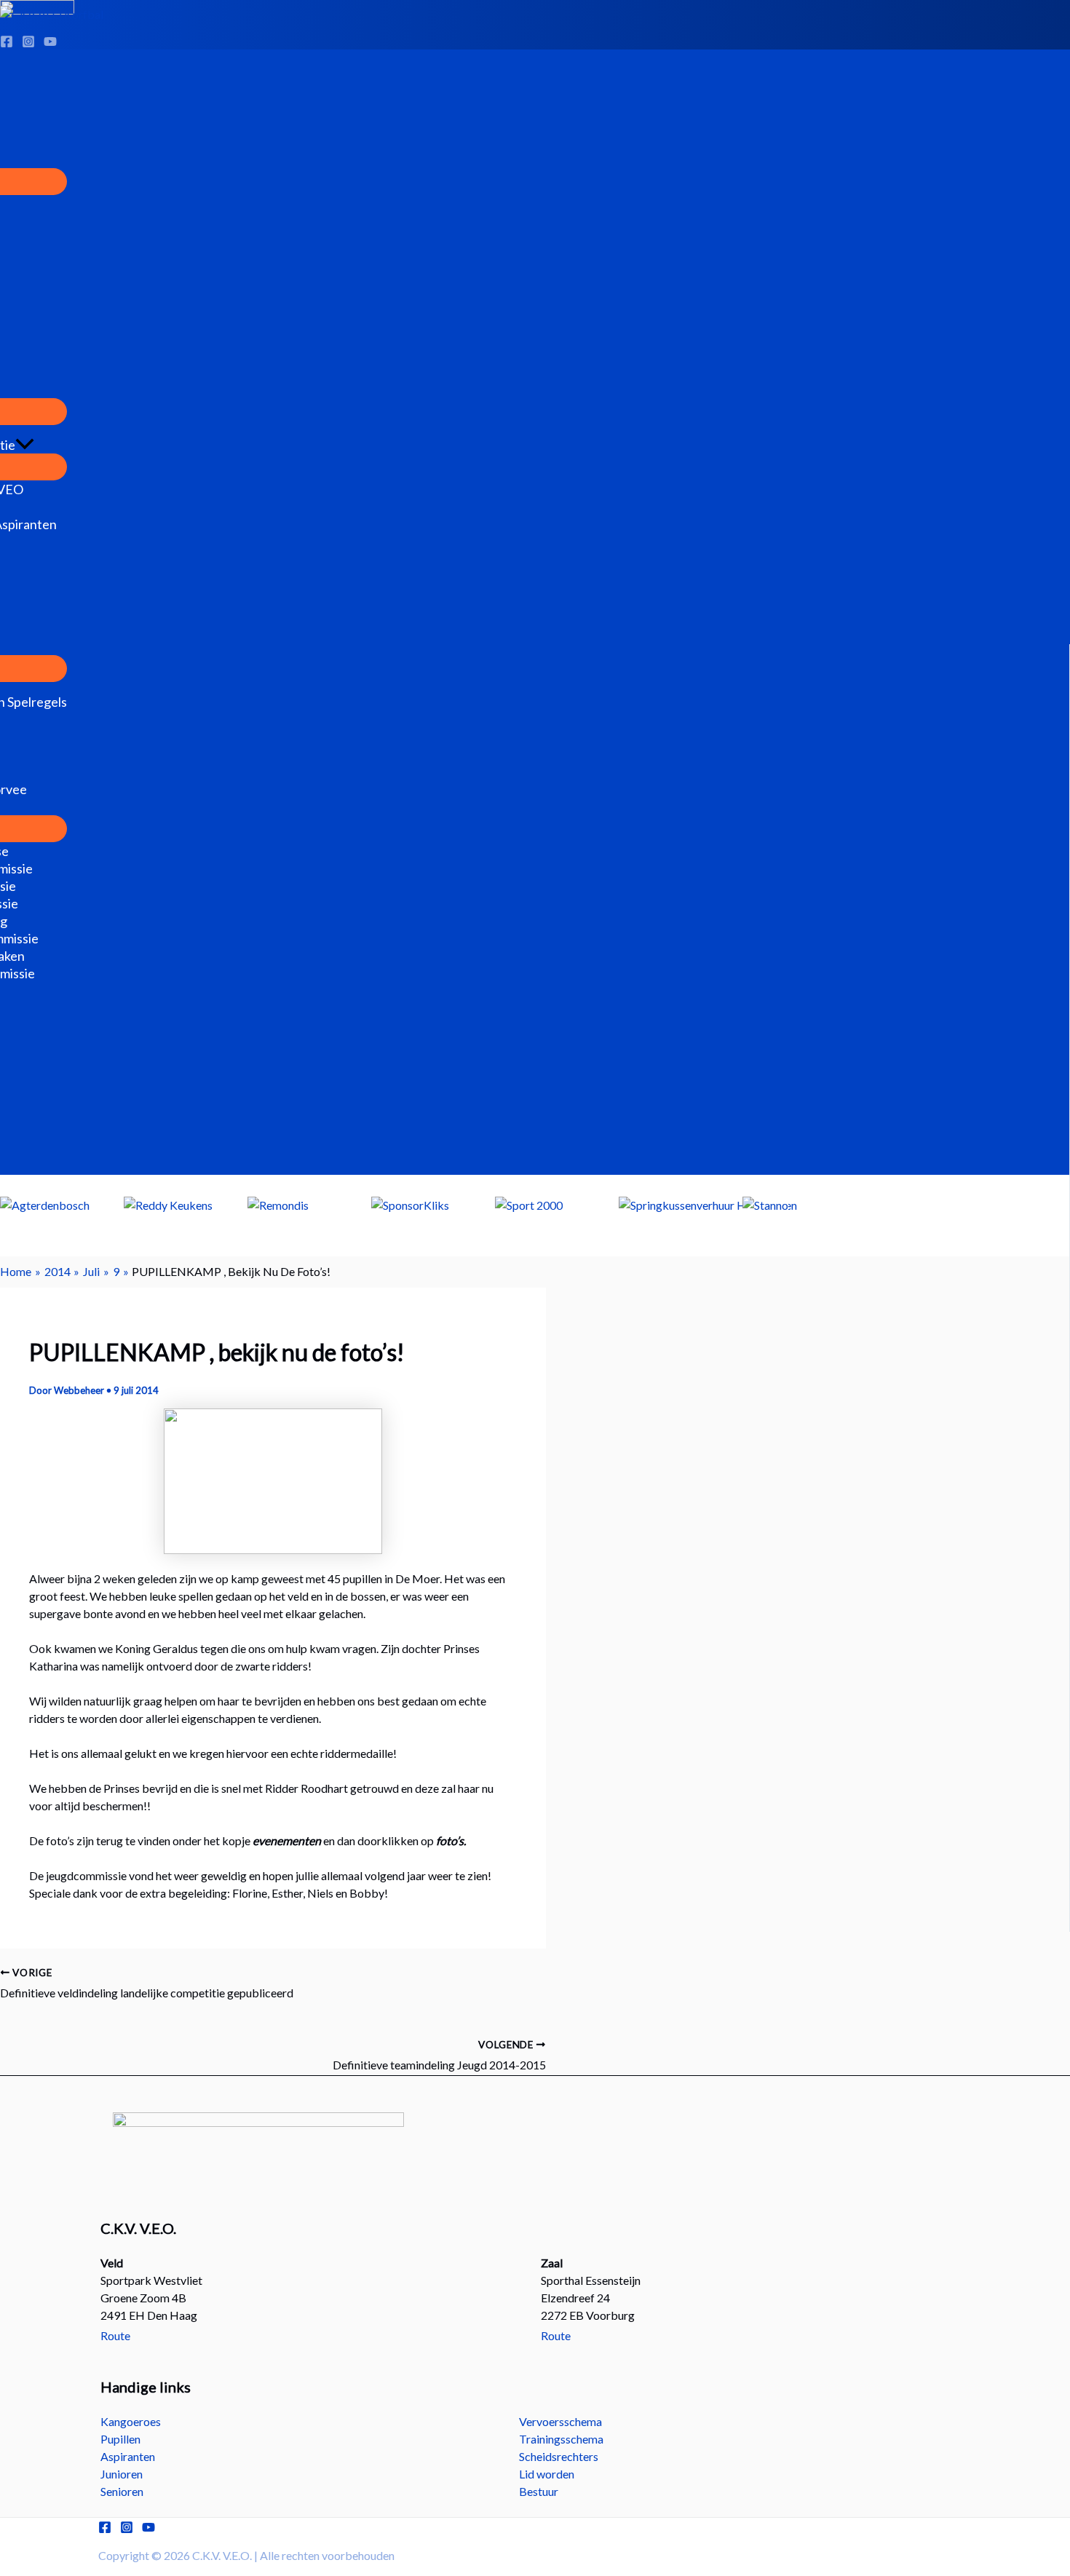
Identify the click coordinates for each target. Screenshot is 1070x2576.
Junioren (122, 2474)
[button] (25, 445)
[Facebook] (105, 2529)
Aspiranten (128, 2456)
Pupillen (120, 2439)
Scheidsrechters (559, 2456)
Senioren (122, 2491)
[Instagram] (127, 2529)
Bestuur (539, 2491)
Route (115, 2335)
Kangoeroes (131, 2421)
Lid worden (547, 2474)
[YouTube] (148, 2529)
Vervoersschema (560, 2421)
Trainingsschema (561, 2439)
